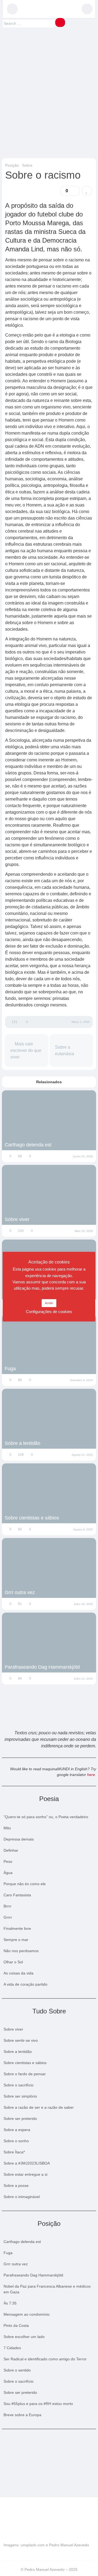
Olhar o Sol (13, 1962)
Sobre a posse (16, 2186)
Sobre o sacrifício (19, 2085)
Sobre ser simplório (20, 2096)
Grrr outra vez (20, 1592)
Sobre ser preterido (20, 2119)
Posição (12, 165)
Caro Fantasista (17, 1895)
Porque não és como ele (25, 1884)
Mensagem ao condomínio (27, 2314)
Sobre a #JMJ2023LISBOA (27, 2163)
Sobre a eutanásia (65, 1050)
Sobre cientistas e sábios (32, 1518)
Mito (7, 1828)
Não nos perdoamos (21, 1951)
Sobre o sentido (17, 2370)
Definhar (11, 1850)
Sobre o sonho (16, 2141)
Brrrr (7, 1906)
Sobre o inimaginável (22, 2197)
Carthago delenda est (28, 1145)
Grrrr (8, 1917)
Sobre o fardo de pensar (25, 2074)
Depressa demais (19, 1839)
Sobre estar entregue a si (25, 2174)
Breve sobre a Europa (22, 2415)
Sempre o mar (16, 1940)
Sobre (27, 165)
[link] (87, 191)
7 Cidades (12, 2348)
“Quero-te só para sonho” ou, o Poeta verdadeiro (46, 1817)
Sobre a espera (17, 2130)
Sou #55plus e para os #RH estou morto (38, 2404)
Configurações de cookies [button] (49, 1312)
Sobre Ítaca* (14, 2152)
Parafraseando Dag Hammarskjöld (42, 1667)
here (91, 1775)
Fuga (10, 1369)
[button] (12, 9)
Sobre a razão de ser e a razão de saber (39, 2107)
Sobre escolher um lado (24, 2337)
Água (8, 1873)
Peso (8, 1861)
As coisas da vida (19, 1973)
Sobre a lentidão (22, 1443)
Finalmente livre (17, 1928)
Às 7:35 (10, 2303)
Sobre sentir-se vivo (21, 2040)
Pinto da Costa (16, 2325)
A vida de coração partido (25, 1984)
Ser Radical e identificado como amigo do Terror (45, 2359)
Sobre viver (17, 1219)
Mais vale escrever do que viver (26, 1050)
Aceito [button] (49, 1303)
